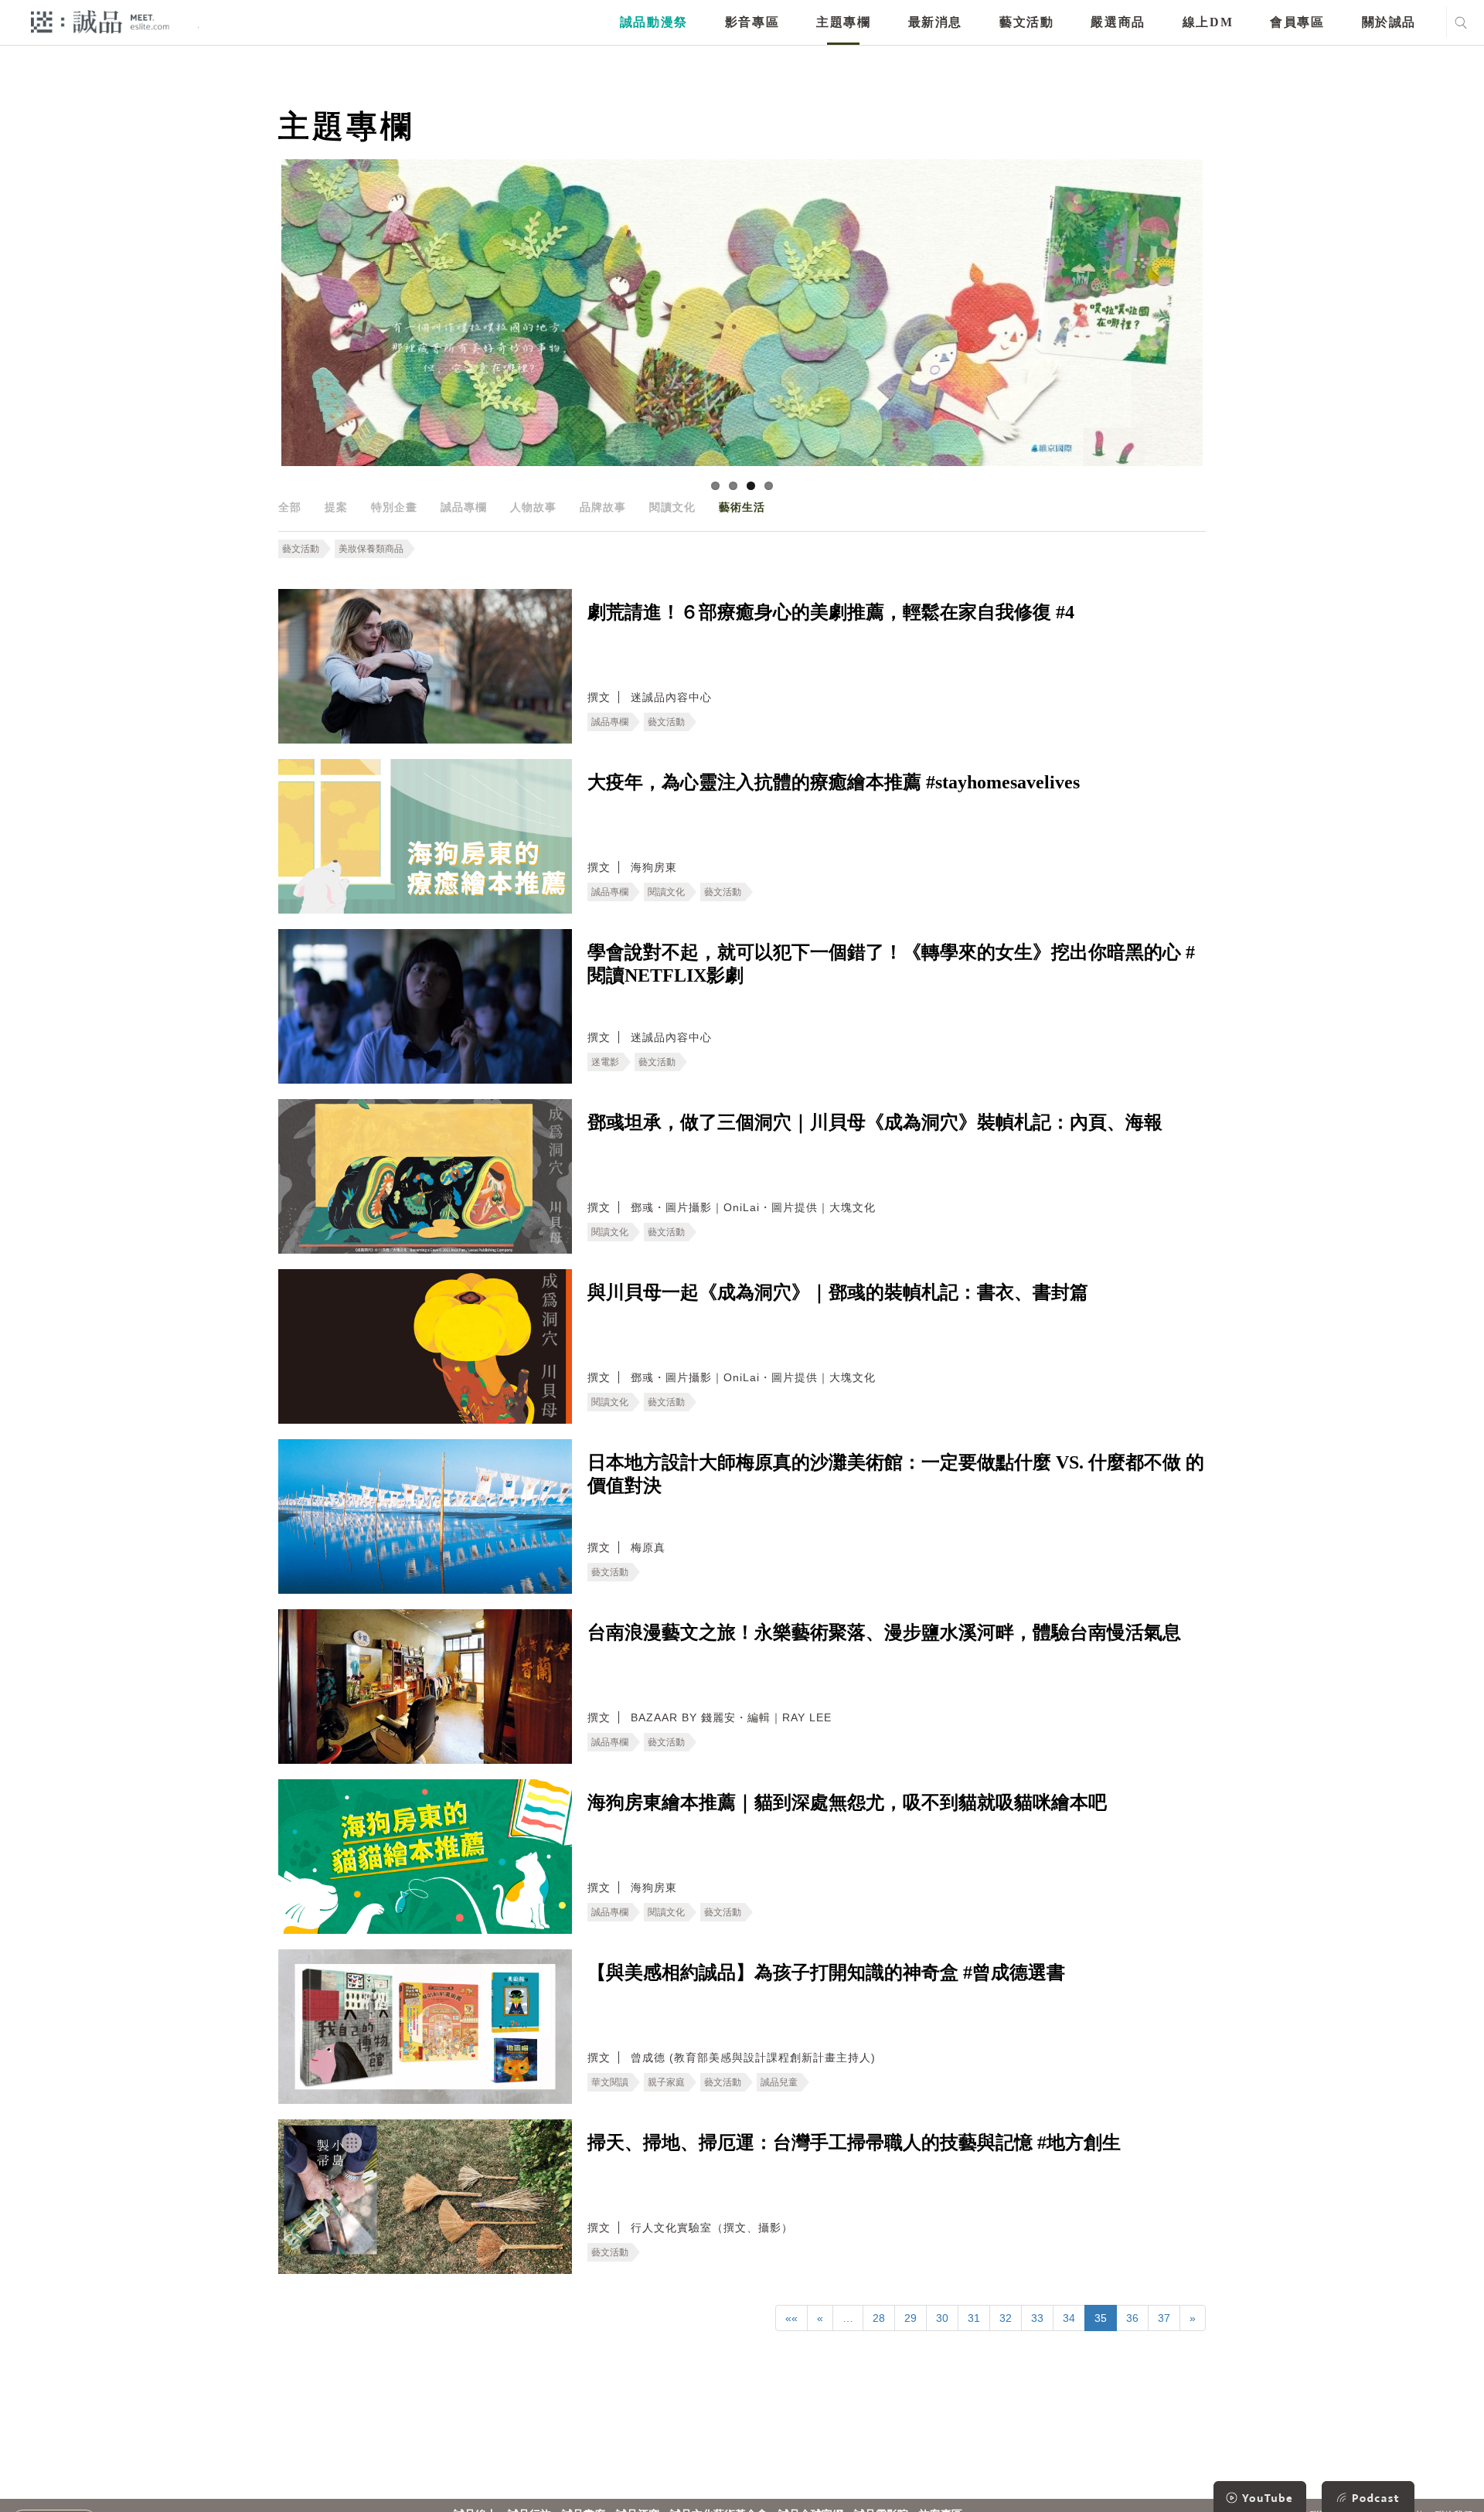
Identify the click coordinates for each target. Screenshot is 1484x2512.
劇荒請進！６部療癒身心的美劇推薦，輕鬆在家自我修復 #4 (831, 612)
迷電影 (605, 1062)
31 (974, 2318)
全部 (290, 507)
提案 (336, 507)
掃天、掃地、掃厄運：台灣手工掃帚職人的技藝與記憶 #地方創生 (854, 2143)
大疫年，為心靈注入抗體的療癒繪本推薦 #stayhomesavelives (834, 782)
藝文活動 (1026, 22)
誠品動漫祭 (654, 22)
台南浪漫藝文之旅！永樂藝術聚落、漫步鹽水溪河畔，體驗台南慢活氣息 (884, 1632)
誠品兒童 (779, 2082)
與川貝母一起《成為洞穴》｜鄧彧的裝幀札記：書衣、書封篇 (838, 1292)
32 (1006, 2318)
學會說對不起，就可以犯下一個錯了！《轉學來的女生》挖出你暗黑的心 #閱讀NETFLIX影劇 (891, 964)
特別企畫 (394, 507)
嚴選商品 (1118, 22)
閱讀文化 (672, 507)
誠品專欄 (464, 507)
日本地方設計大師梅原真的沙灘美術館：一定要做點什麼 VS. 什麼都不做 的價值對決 (896, 1474)
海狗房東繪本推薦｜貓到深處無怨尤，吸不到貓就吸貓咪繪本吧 (847, 1802)
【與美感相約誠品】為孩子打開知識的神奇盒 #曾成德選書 (826, 1972)
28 (879, 2318)
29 (910, 2318)
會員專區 (1297, 22)
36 (1132, 2318)
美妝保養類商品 (371, 549)
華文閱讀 (610, 2082)
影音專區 (752, 22)
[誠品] (100, 21)
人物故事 (533, 507)
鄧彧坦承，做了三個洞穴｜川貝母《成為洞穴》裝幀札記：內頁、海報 (875, 1122)
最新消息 (935, 22)
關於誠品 (1389, 22)
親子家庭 (666, 2082)
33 (1037, 2318)
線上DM (1208, 22)
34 (1069, 2318)
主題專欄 (843, 22)
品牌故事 (603, 507)
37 (1164, 2318)
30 (942, 2318)
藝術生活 (742, 507)
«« (791, 2318)
